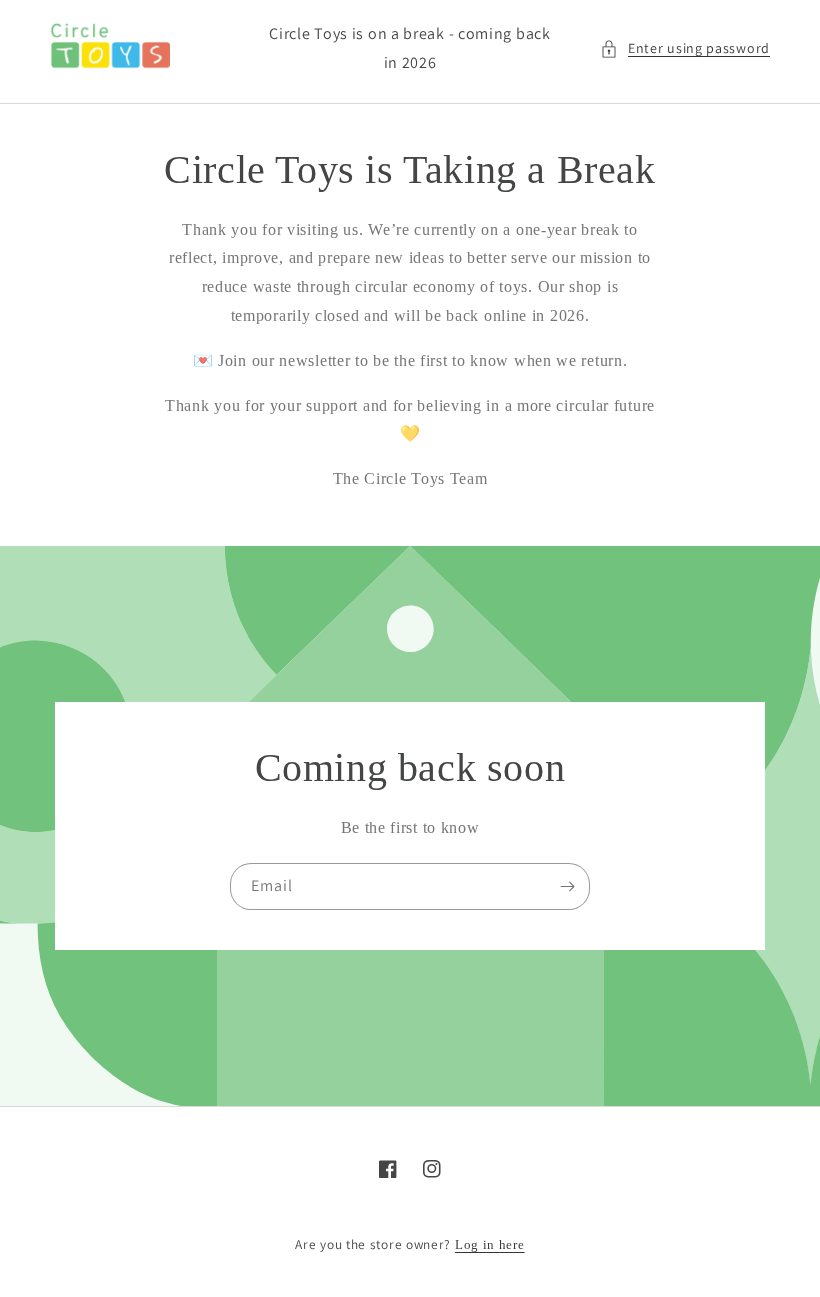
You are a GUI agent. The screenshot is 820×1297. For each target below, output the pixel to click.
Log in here (490, 1244)
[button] (685, 48)
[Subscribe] (567, 886)
